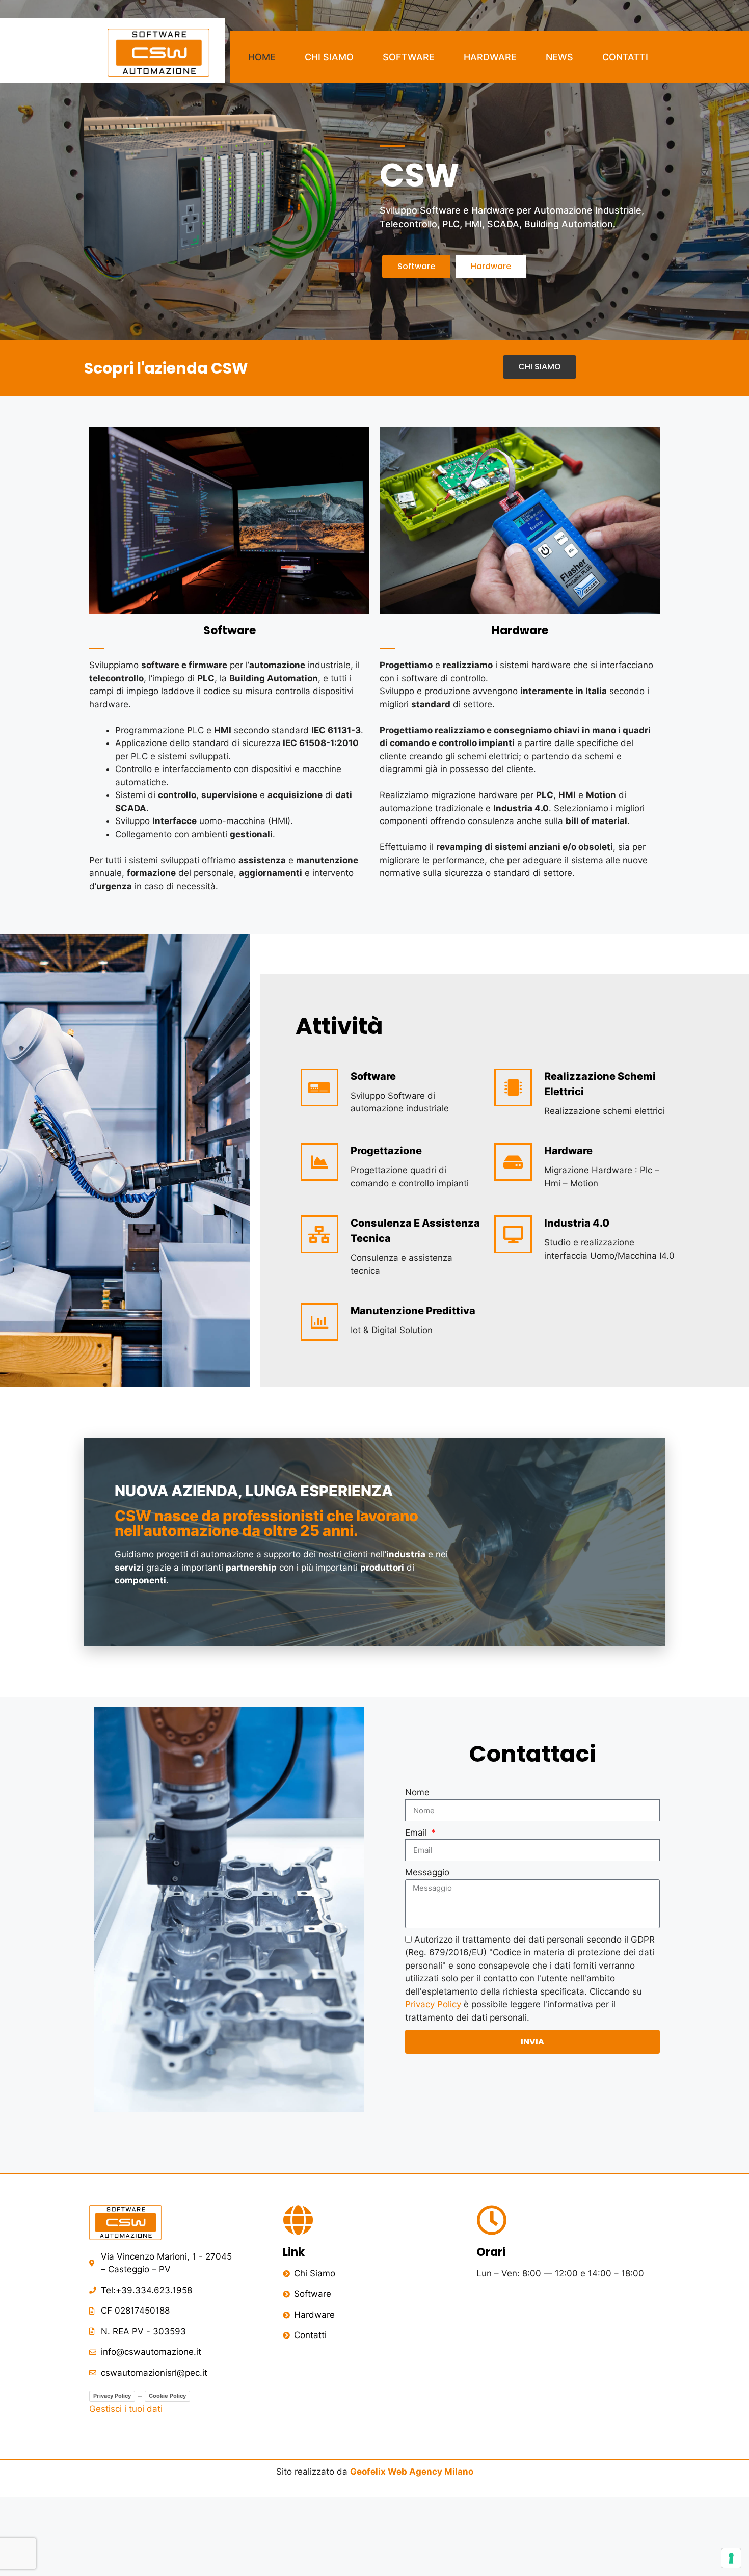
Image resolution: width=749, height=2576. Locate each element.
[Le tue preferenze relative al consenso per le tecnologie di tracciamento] (731, 2558)
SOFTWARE (409, 57)
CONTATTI (625, 57)
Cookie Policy (167, 2396)
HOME (262, 57)
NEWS (559, 57)
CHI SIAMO (329, 57)
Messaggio (427, 1872)
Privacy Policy (433, 2004)
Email (417, 1833)
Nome (417, 1792)
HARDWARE (490, 57)
